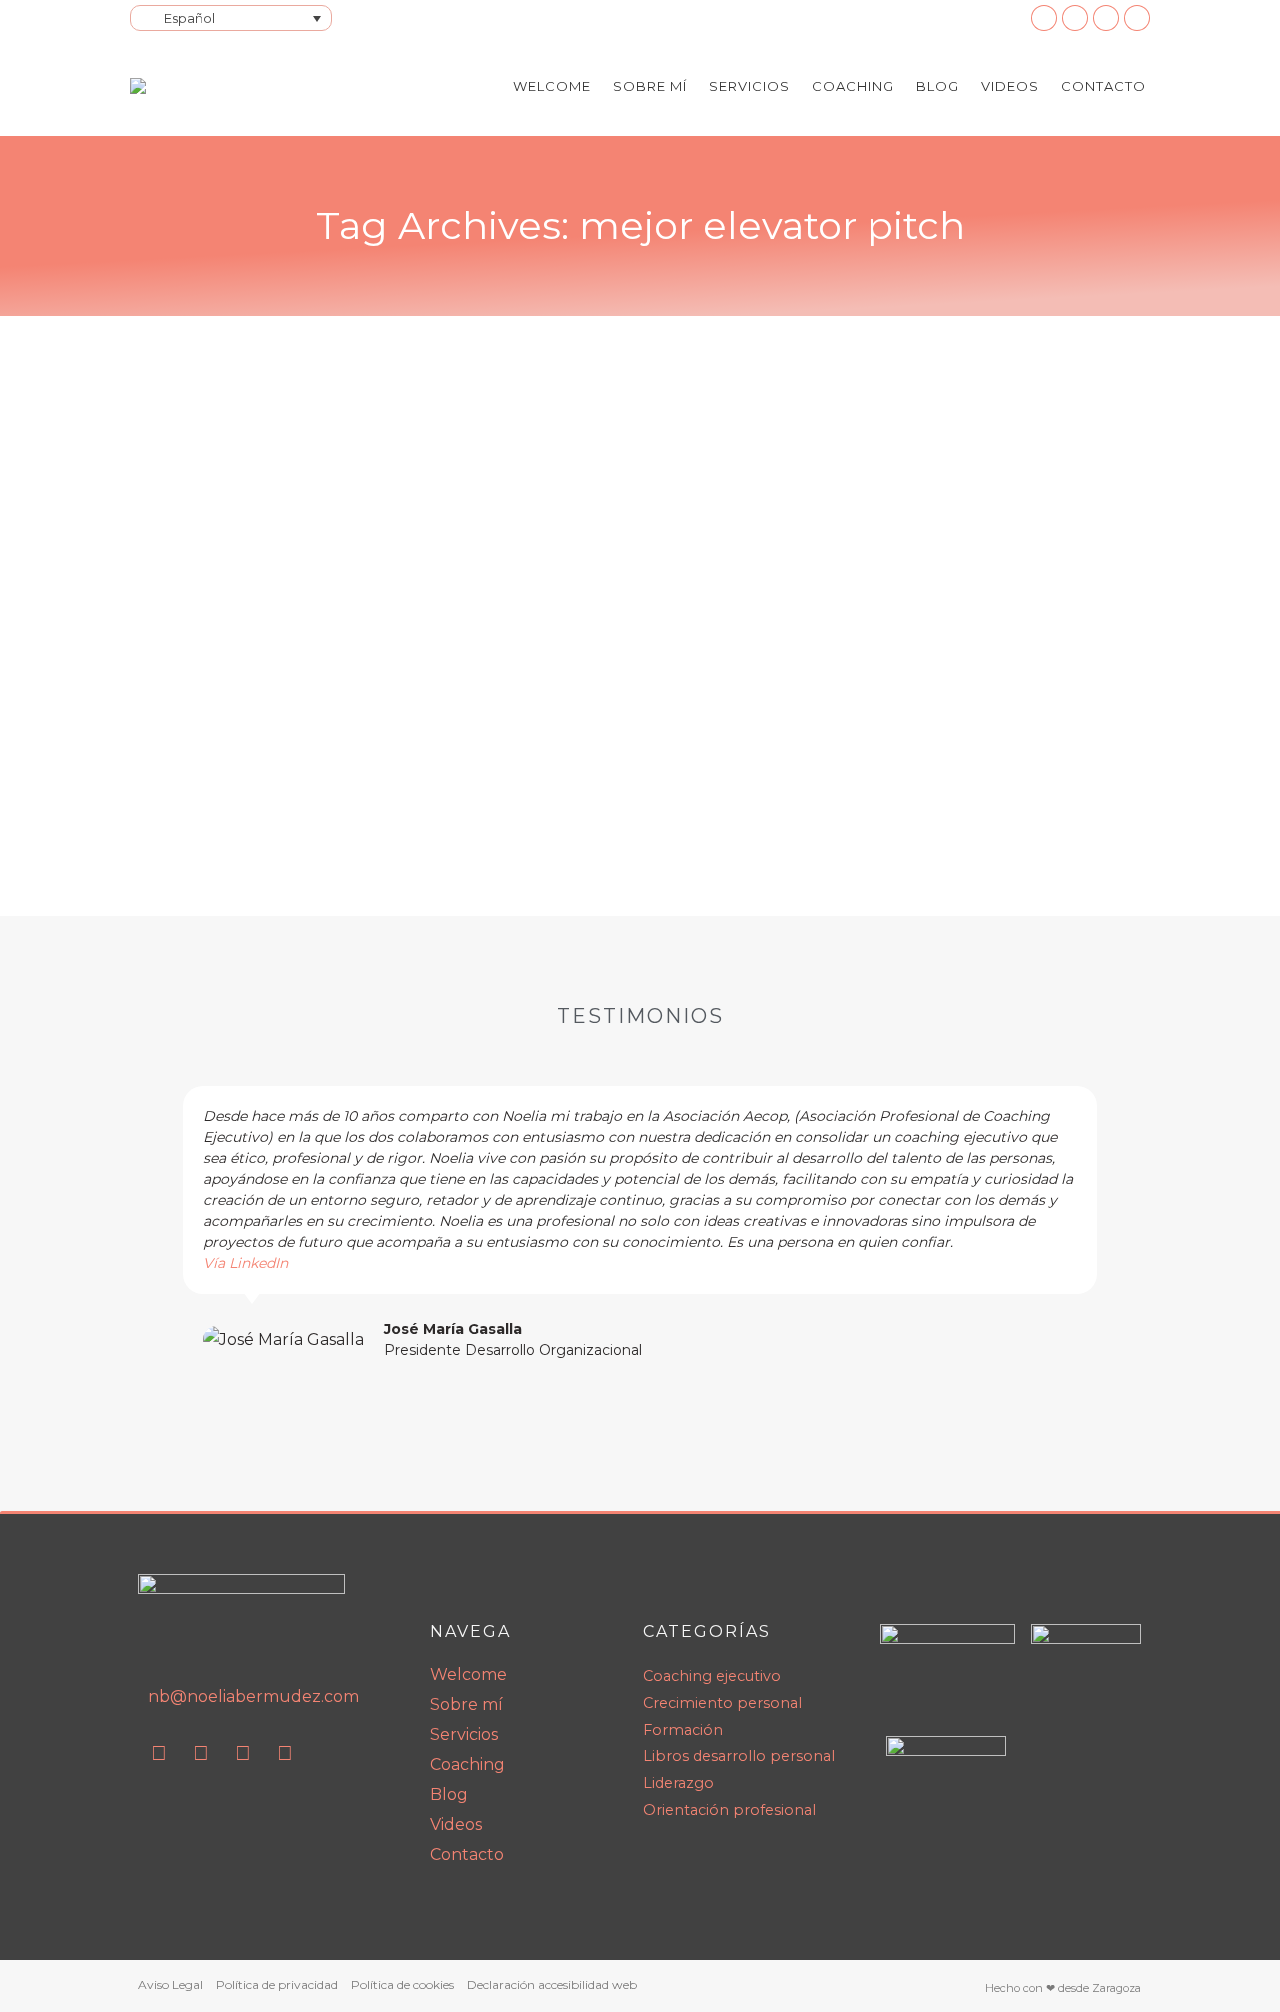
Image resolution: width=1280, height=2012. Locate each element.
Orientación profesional (510, 735)
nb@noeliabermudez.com (253, 1696)
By (669, 735)
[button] (159, 1224)
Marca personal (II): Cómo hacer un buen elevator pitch (463, 704)
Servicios (464, 1734)
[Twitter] (285, 1753)
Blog (449, 1794)
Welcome (468, 1674)
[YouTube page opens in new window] (1075, 18)
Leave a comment (892, 735)
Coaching (467, 1764)
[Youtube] (201, 1753)
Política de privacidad (277, 1984)
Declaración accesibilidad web (552, 1984)
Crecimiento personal (357, 735)
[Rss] (243, 1753)
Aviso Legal (170, 1984)
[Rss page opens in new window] (1106, 18)
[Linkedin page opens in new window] (1044, 18)
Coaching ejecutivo (218, 735)
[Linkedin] (159, 1753)
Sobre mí (466, 1704)
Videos (456, 1824)
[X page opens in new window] (1137, 18)
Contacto (467, 1854)
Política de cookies (402, 1984)
